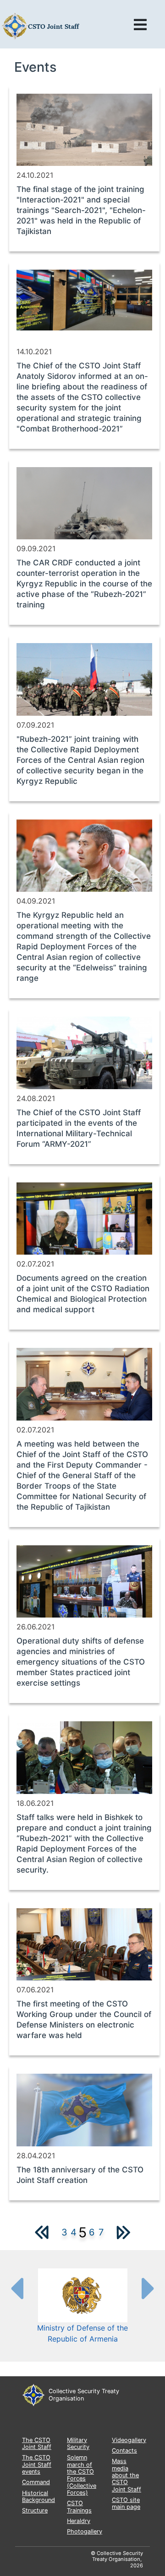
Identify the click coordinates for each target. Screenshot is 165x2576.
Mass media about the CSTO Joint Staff (126, 2475)
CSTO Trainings (79, 2507)
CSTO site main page (126, 2503)
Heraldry (79, 2521)
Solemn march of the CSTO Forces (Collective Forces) (82, 2475)
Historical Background (38, 2496)
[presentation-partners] (16, 2288)
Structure (35, 2510)
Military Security (78, 2443)
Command (36, 2482)
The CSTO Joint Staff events (37, 2464)
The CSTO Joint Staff (37, 2443)
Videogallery (129, 2440)
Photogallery (85, 2531)
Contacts (124, 2451)
